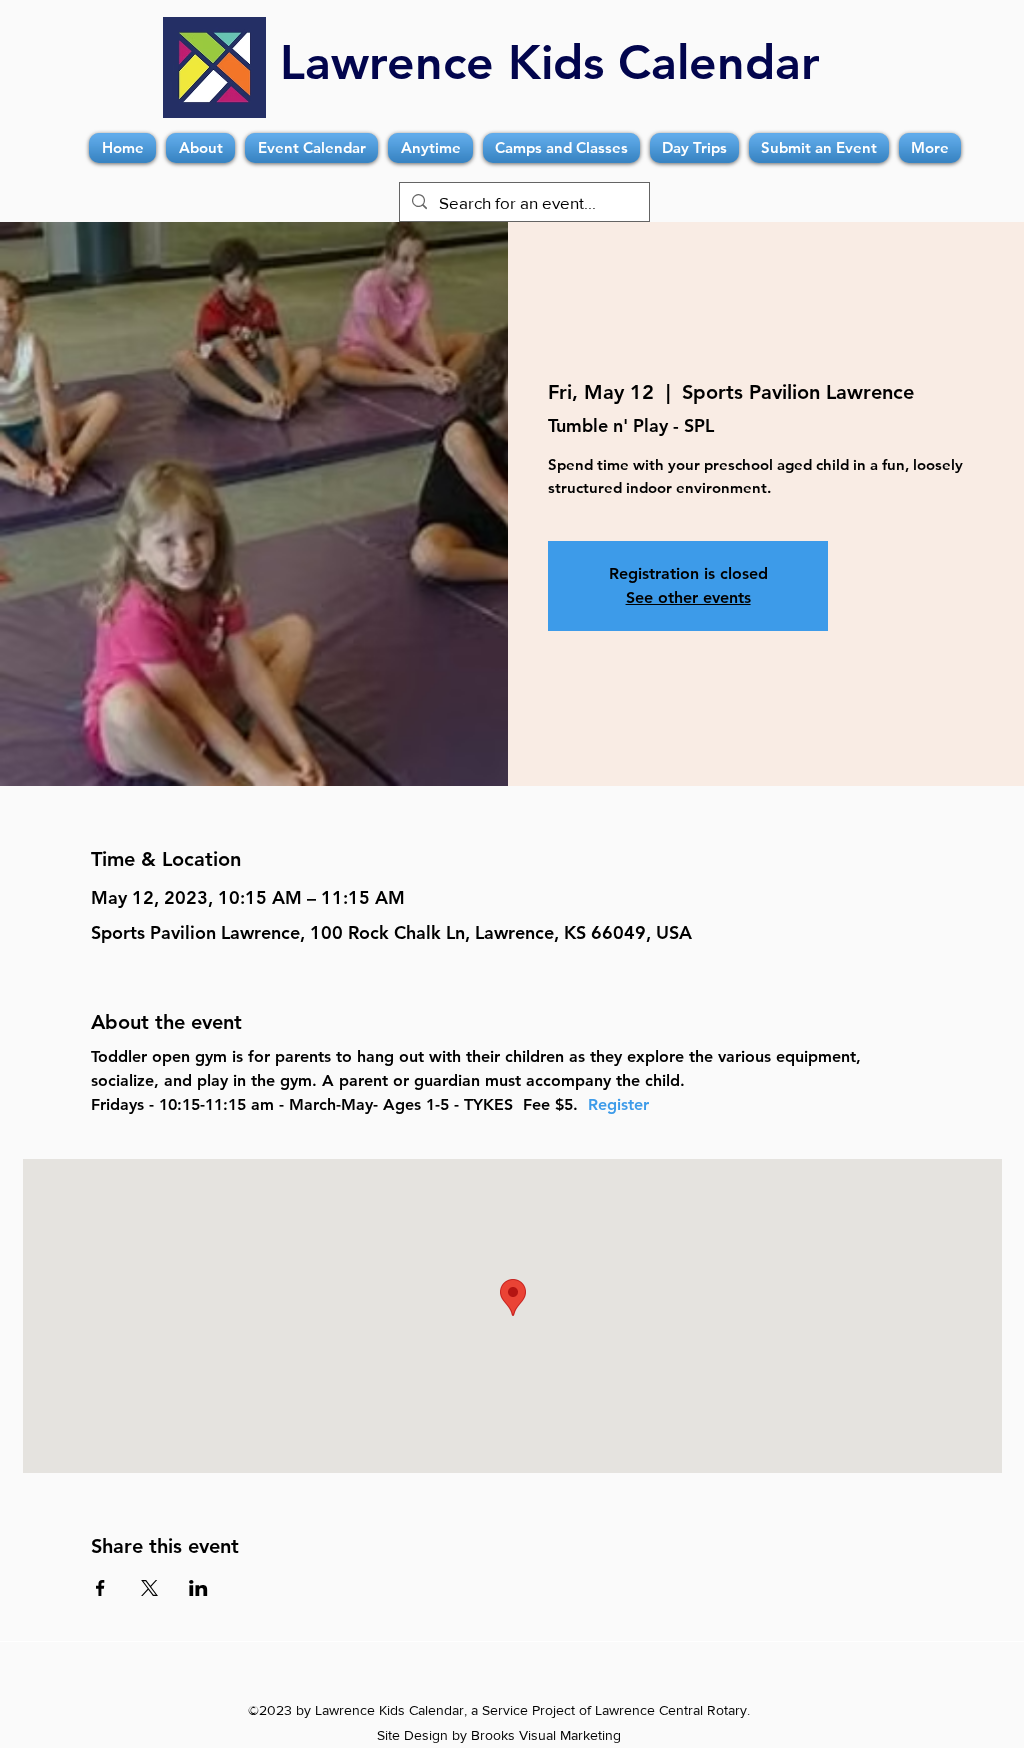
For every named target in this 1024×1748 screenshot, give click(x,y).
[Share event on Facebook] (100, 1588)
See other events (688, 597)
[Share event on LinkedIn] (198, 1588)
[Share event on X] (149, 1588)
